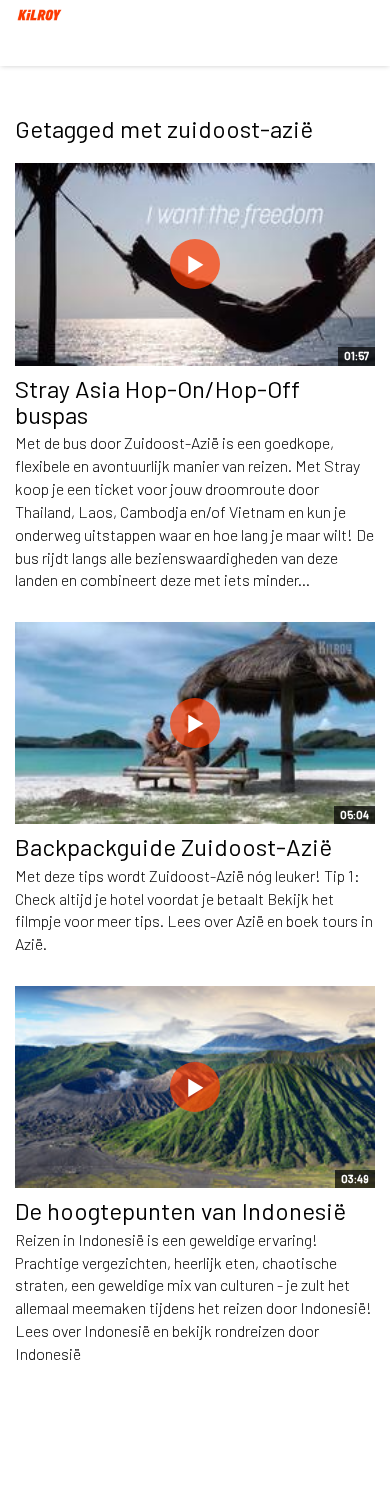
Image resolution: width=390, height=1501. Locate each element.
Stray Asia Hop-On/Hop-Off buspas (157, 401)
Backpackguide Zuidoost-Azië (173, 846)
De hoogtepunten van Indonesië (180, 1210)
